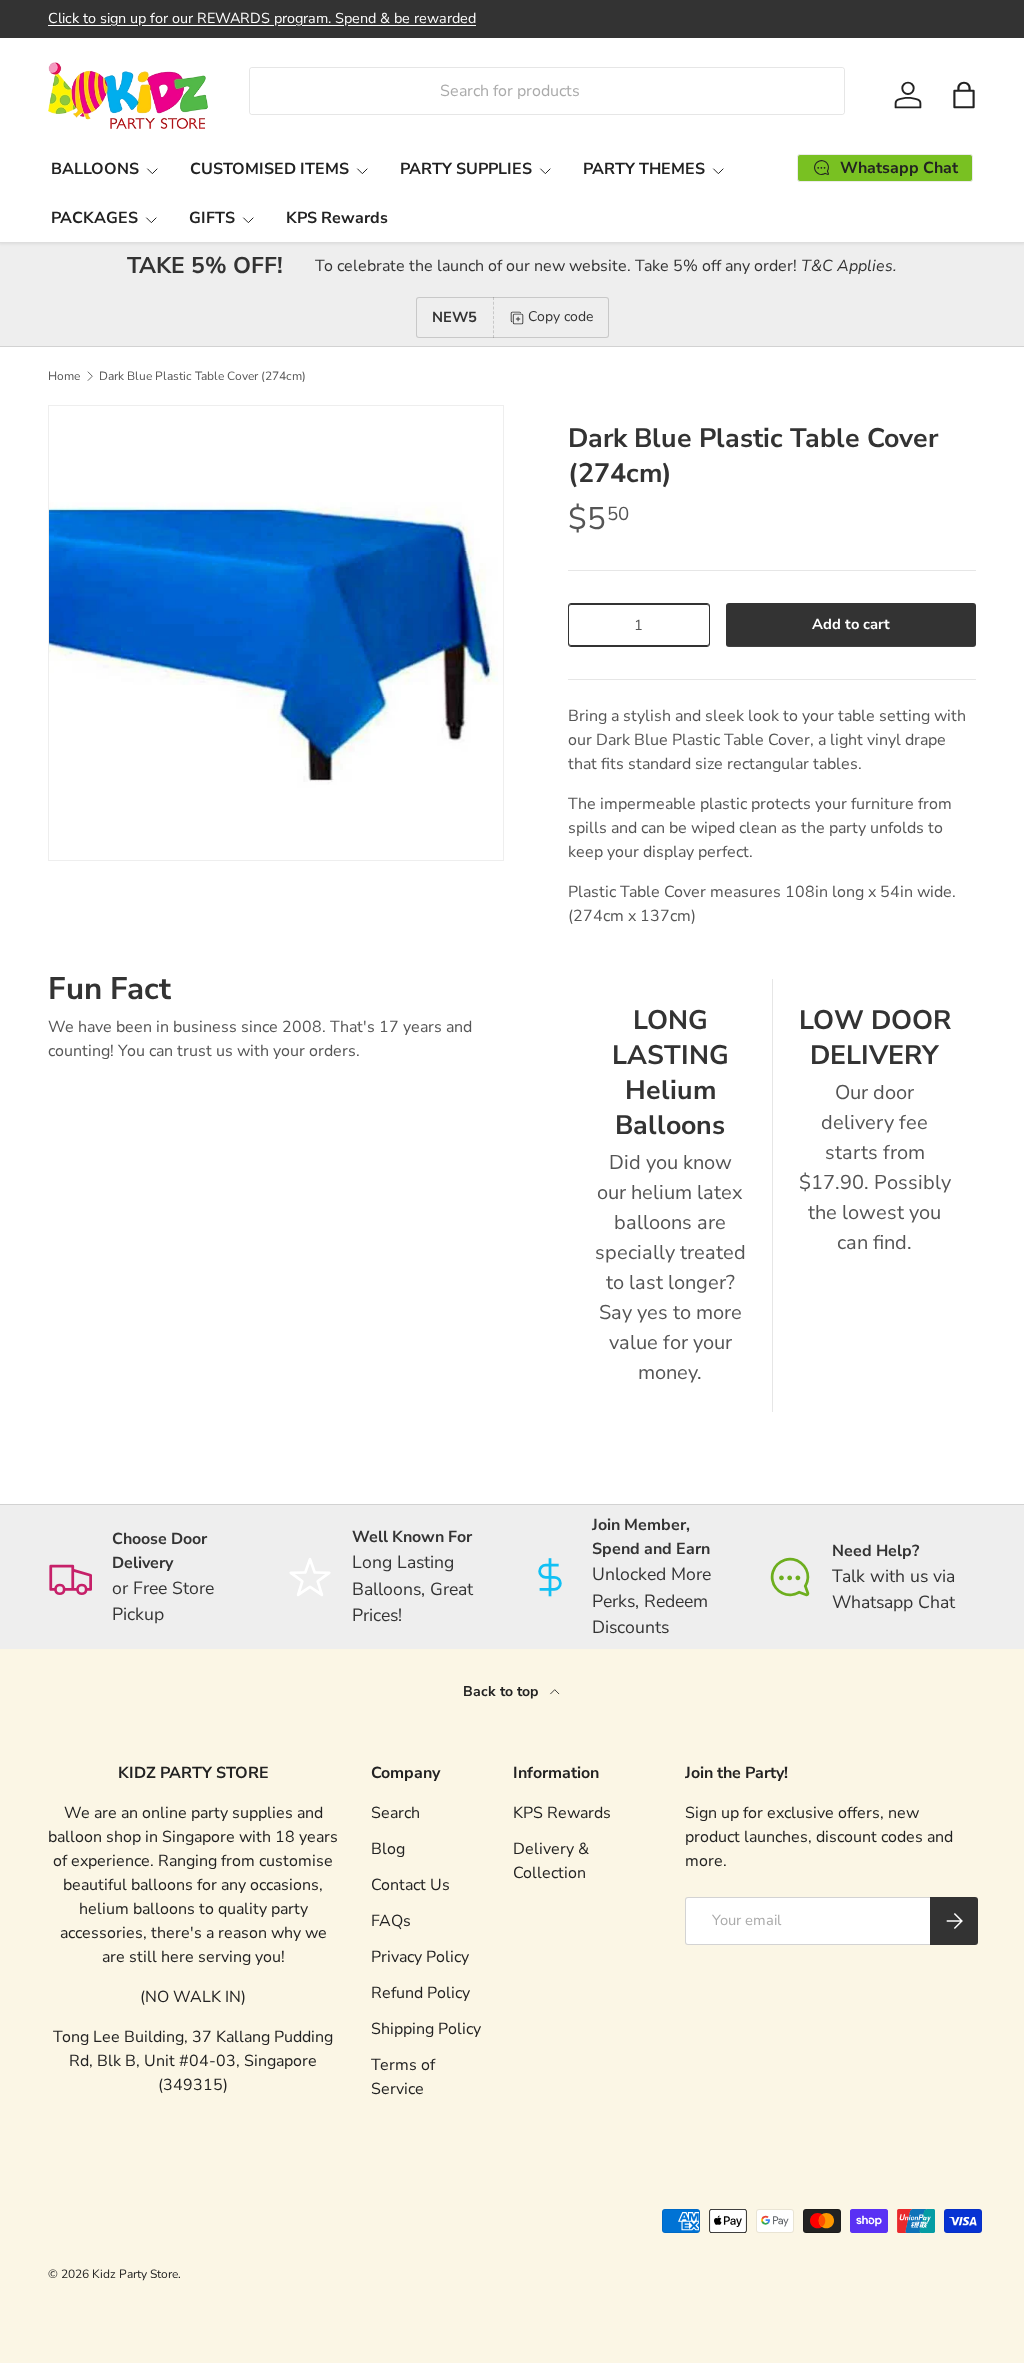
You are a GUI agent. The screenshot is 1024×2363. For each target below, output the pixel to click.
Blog (388, 1849)
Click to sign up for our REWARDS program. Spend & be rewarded (262, 18)
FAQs (391, 1921)
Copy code (560, 316)
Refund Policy (420, 1993)
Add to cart (851, 624)
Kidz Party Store (135, 2274)
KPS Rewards (337, 218)
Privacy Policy (420, 1957)
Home (64, 376)
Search (395, 1813)
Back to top (502, 1691)
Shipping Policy (426, 2029)
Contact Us (410, 1885)
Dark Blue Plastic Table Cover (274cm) (202, 376)
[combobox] (546, 91)
